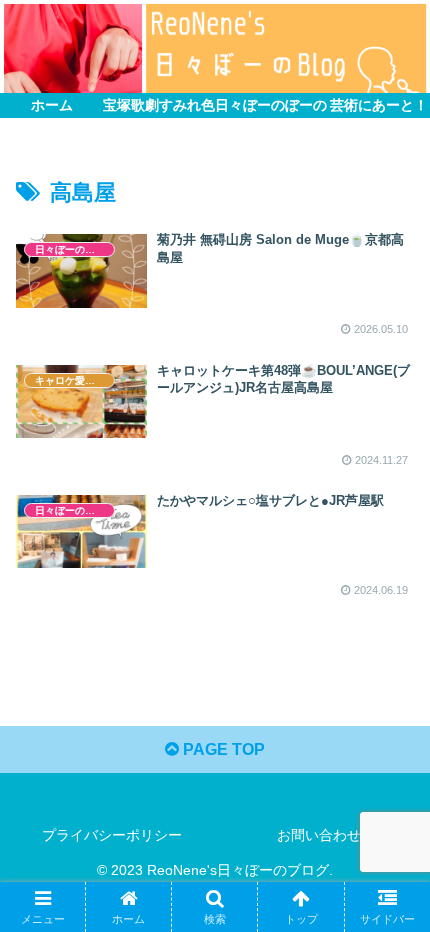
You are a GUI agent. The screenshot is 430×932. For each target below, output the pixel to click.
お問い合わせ (319, 835)
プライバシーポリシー (112, 835)
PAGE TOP (222, 749)
